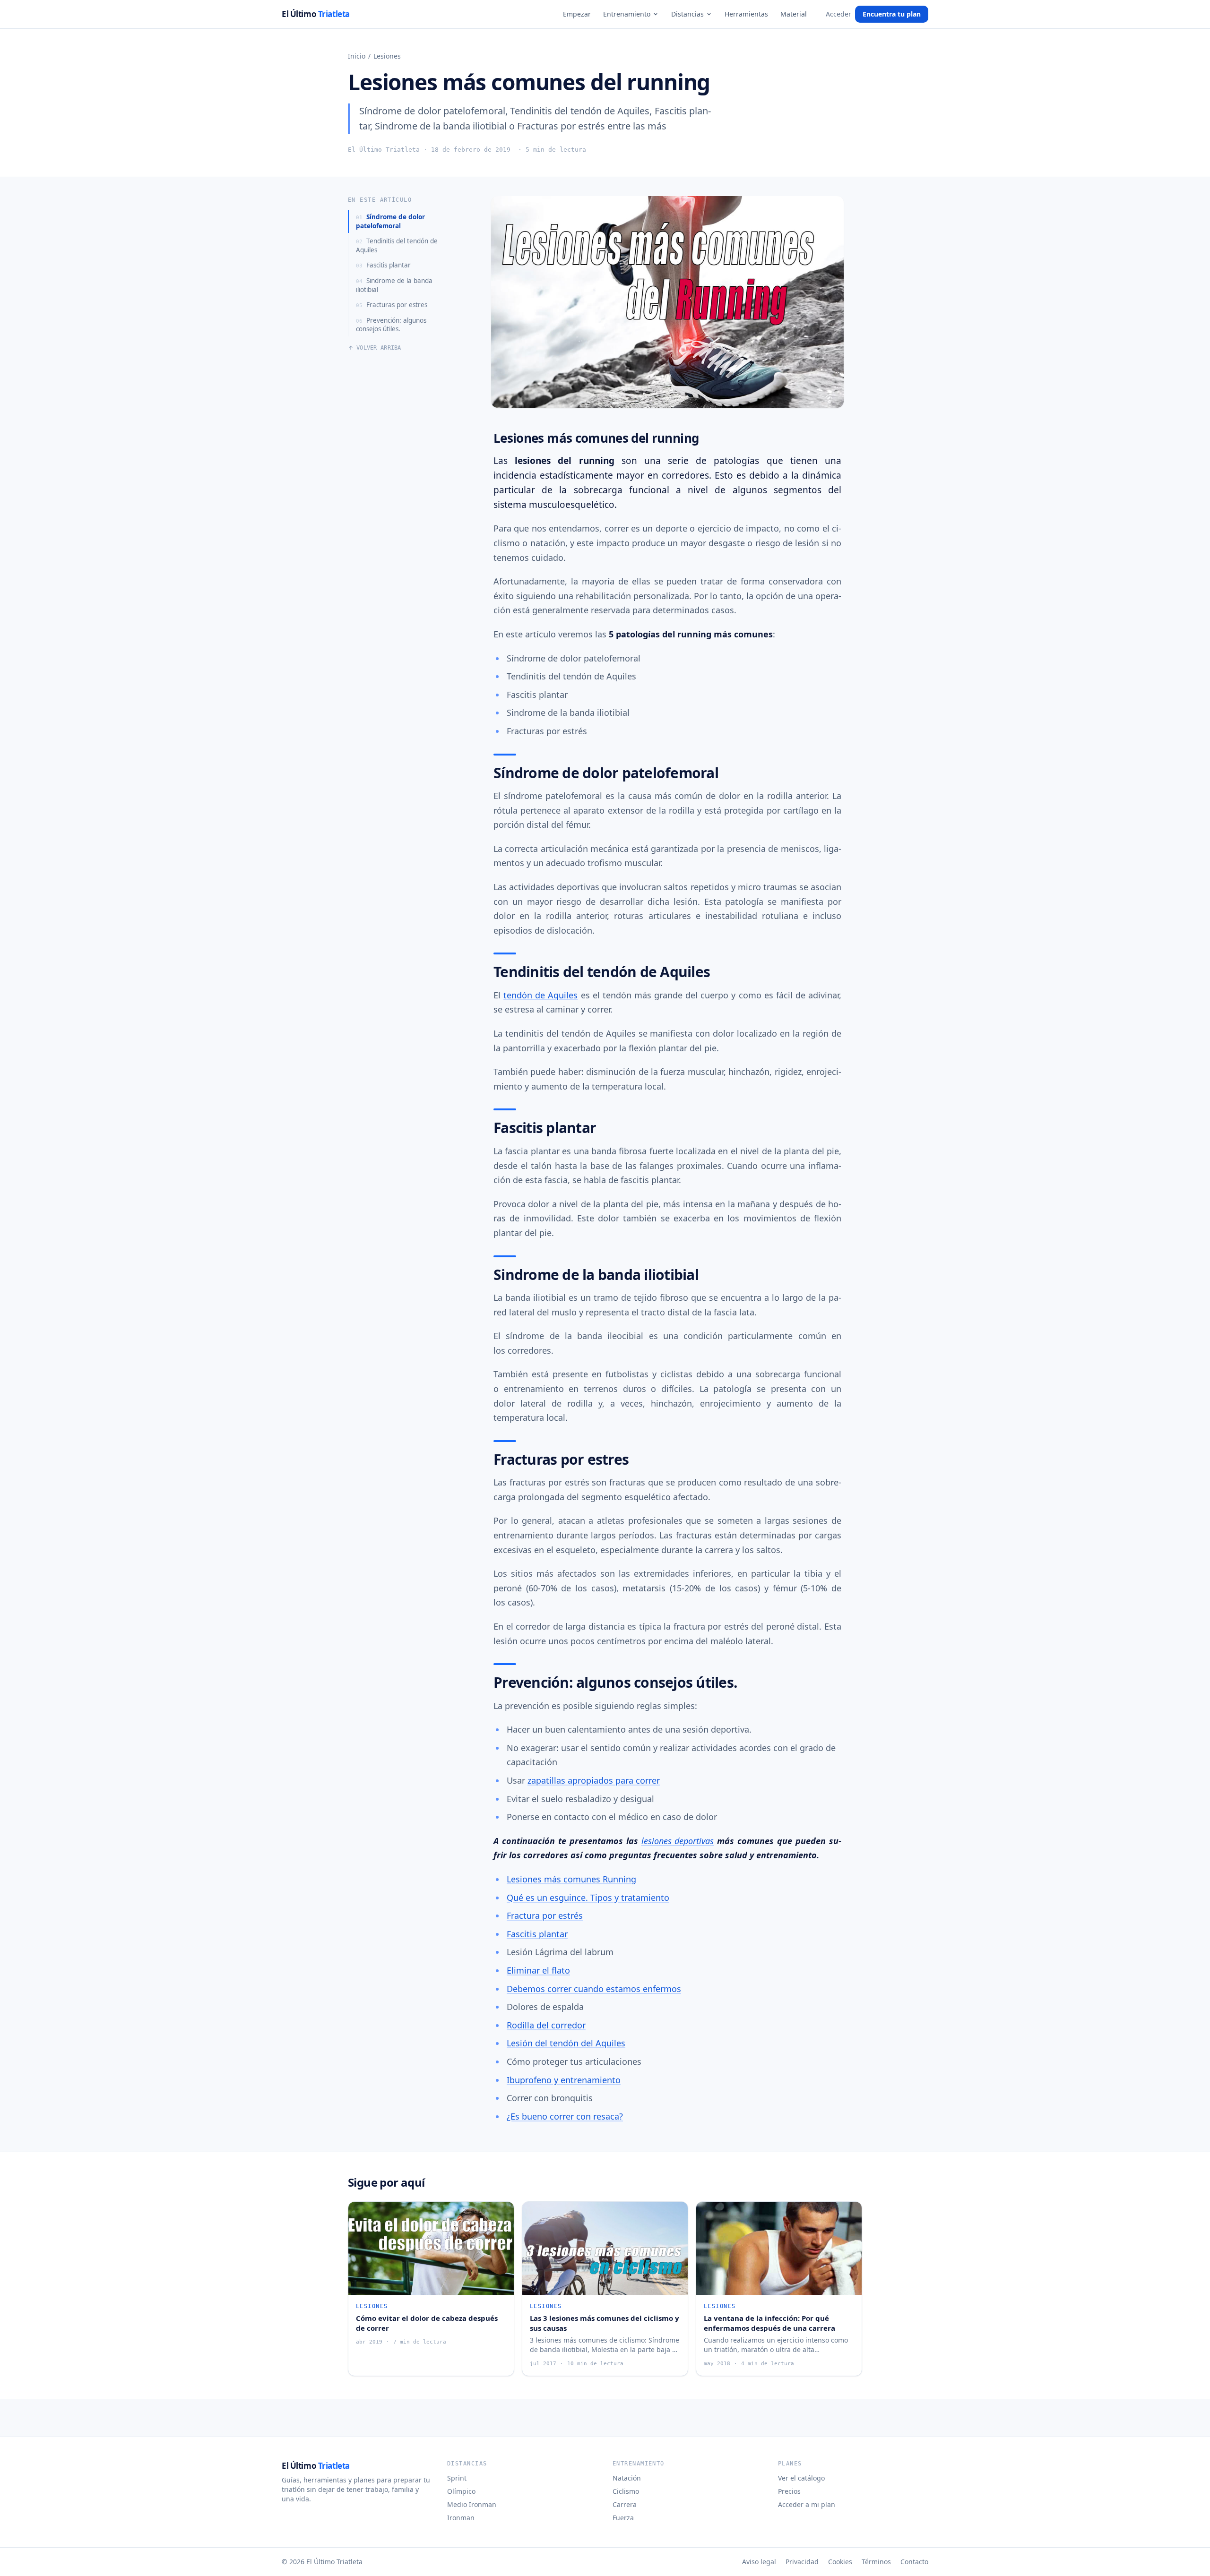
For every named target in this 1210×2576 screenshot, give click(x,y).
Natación (627, 2478)
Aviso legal (759, 2562)
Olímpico (461, 2491)
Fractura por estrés (545, 1915)
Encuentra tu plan (892, 14)
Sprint (457, 2478)
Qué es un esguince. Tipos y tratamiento (588, 1898)
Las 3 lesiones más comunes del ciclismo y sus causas (605, 2323)
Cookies (840, 2562)
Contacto (914, 2562)
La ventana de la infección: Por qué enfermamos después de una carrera (769, 2323)
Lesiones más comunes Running (571, 1879)
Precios (789, 2491)
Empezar (577, 14)
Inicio (357, 56)
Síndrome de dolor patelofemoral (390, 221)
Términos (876, 2562)
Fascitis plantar (383, 265)
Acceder (838, 14)
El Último (316, 14)
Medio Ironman (472, 2504)
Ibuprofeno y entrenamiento (564, 2080)
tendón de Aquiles (540, 995)
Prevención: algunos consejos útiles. (391, 325)
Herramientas (746, 14)
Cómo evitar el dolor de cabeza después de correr (427, 2323)
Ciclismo (626, 2491)
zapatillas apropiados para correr (594, 1780)
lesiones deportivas (678, 1841)
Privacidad (802, 2562)
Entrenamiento (627, 14)
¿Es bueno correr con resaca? (565, 2116)
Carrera (625, 2504)
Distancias (687, 14)
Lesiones (387, 56)
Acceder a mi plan (807, 2504)
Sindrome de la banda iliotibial (394, 285)
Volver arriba (379, 348)
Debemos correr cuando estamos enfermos (594, 1989)
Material (794, 14)
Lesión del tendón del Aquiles (566, 2043)
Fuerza (623, 2518)
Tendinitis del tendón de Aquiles (397, 245)
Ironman (461, 2518)
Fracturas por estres (392, 305)
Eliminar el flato (538, 1970)
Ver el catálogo (801, 2478)
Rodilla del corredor (546, 2025)
